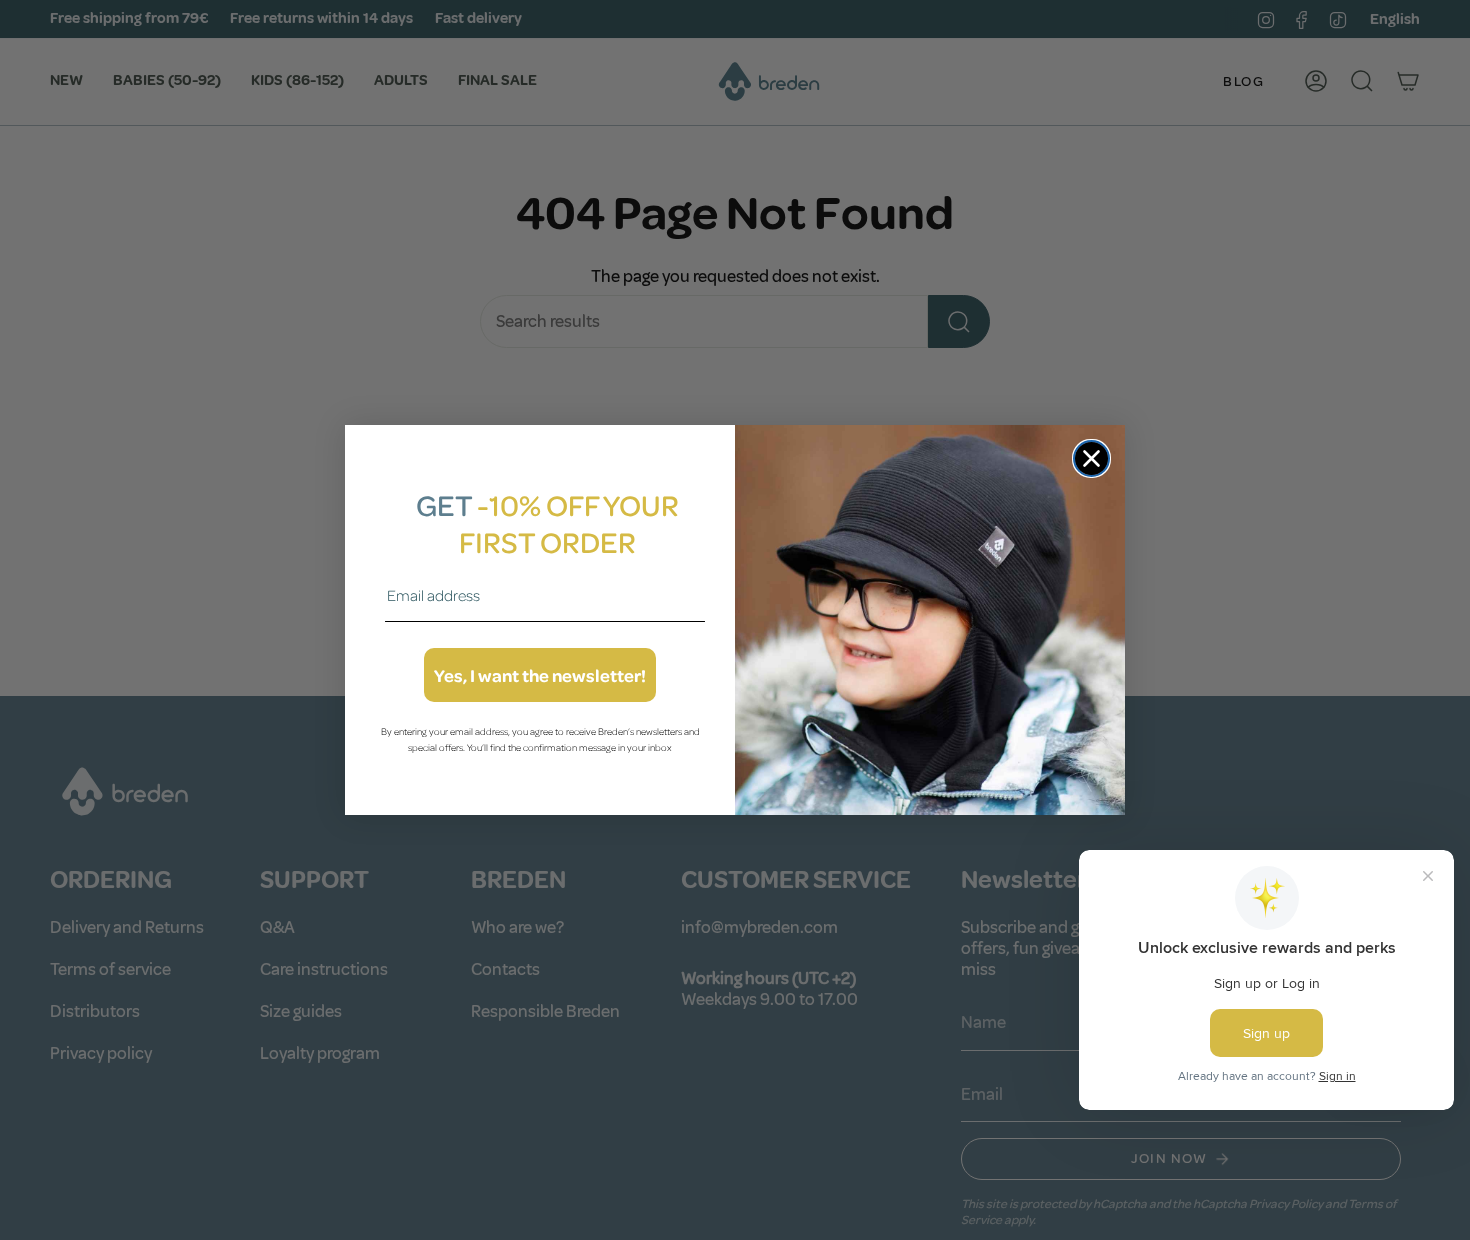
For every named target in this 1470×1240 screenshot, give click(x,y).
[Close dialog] (1091, 458)
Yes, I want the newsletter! (540, 675)
